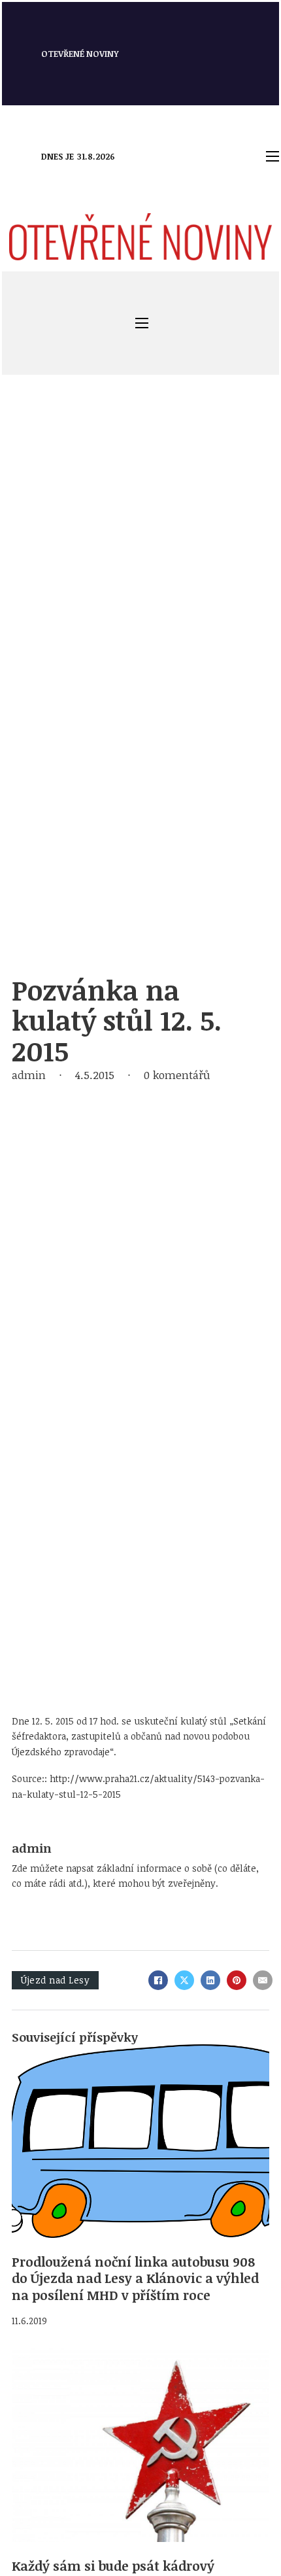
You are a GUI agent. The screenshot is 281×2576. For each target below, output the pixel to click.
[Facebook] (158, 1980)
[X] (184, 1980)
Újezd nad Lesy (55, 1980)
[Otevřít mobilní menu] (273, 156)
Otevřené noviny (80, 54)
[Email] (263, 1980)
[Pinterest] (237, 1980)
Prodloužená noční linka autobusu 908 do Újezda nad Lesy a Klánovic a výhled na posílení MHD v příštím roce (135, 2278)
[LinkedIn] (210, 1980)
